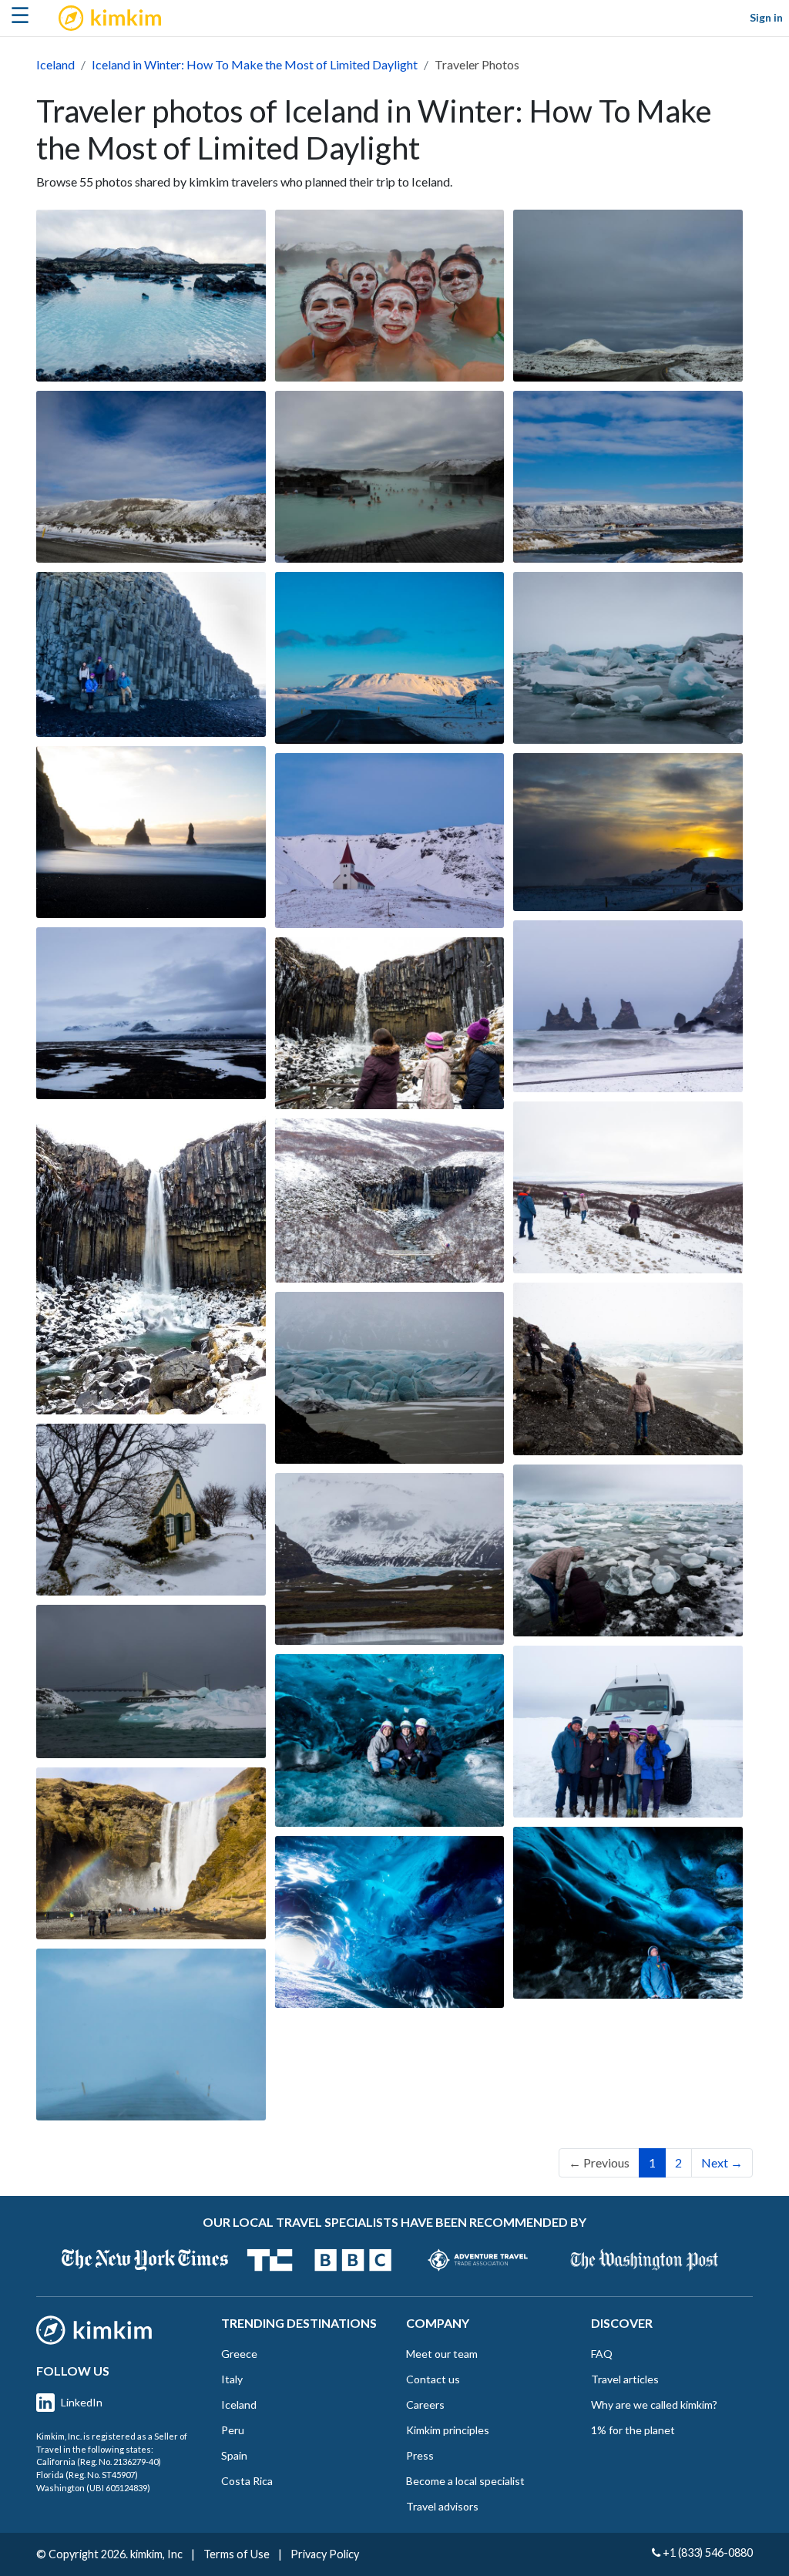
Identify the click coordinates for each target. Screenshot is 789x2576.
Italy (232, 2379)
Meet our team (442, 2354)
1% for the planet (633, 2430)
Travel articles (625, 2379)
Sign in (766, 17)
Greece (239, 2354)
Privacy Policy (325, 2554)
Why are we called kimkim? (654, 2404)
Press (420, 2455)
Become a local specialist (465, 2481)
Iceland (55, 64)
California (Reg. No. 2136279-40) (99, 2462)
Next (722, 2162)
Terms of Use (237, 2554)
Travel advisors (442, 2506)
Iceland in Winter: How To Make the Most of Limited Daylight (255, 64)
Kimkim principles (448, 2430)
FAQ (602, 2354)
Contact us (433, 2379)
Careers (425, 2404)
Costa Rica (247, 2481)
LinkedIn (82, 2402)
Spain (234, 2455)
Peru (233, 2430)
